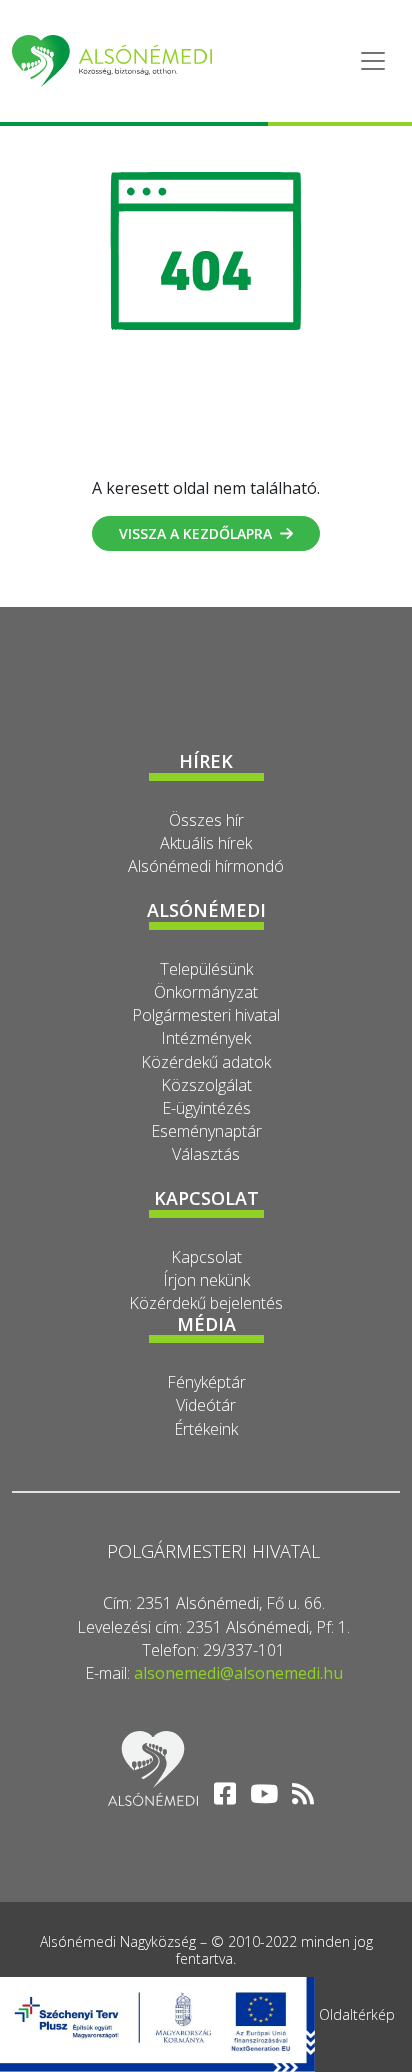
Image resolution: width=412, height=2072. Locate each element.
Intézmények (206, 1038)
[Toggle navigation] (373, 61)
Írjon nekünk (206, 1280)
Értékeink (206, 1429)
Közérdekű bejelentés (206, 1303)
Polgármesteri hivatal (206, 1015)
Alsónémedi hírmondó (206, 866)
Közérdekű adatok (206, 1062)
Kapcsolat (206, 1257)
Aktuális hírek (206, 843)
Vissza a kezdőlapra (195, 533)
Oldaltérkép (357, 2014)
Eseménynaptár (206, 1131)
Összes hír (206, 820)
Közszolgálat (206, 1085)
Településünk (206, 969)
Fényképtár (206, 1382)
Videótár (206, 1405)
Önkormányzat (206, 992)
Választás (206, 1154)
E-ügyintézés (206, 1108)
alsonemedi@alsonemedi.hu (238, 1673)
